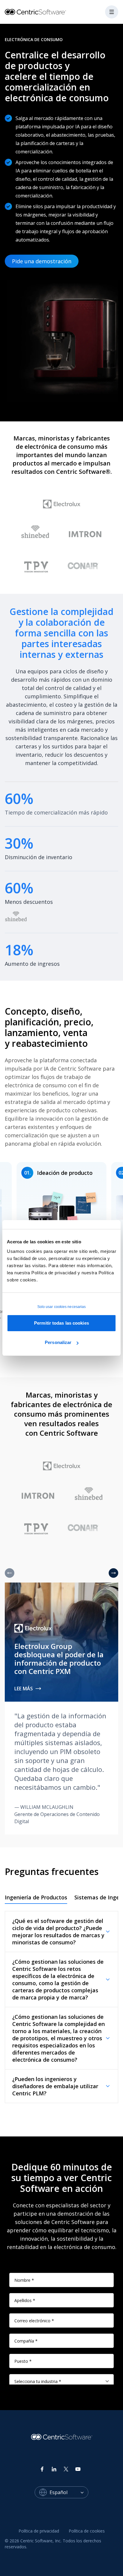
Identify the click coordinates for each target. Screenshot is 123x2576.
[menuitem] (39, 2531)
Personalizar (58, 1342)
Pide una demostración (42, 261)
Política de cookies (87, 2531)
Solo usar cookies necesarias (62, 1307)
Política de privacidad (39, 2531)
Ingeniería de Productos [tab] (36, 1897)
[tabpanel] (61, 2007)
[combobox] (69, 2492)
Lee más (24, 1689)
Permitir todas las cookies (61, 1323)
